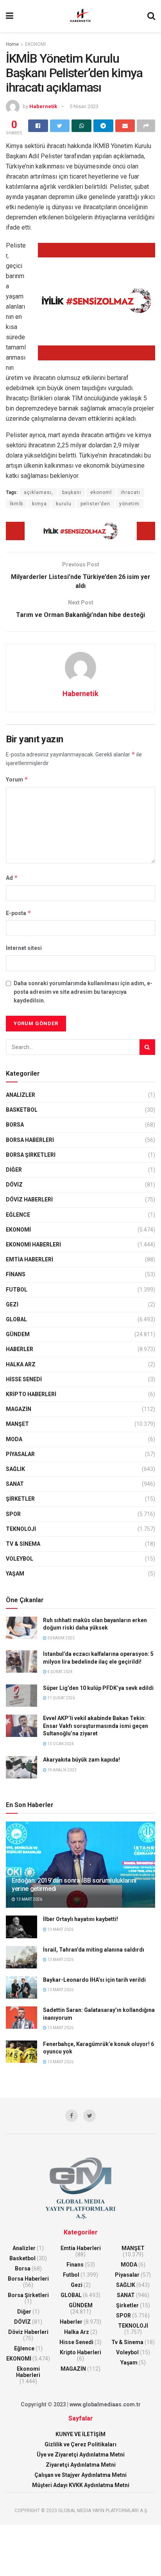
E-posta (19, 913)
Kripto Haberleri (31, 1394)
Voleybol (20, 1559)
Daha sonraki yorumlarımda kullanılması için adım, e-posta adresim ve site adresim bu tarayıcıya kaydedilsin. (83, 992)
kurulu (64, 504)
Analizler (21, 1095)
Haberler (20, 1349)
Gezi (12, 1304)
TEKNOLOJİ (21, 1529)
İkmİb (16, 504)
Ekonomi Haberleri (33, 1245)
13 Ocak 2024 (60, 1744)
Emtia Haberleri (30, 1259)
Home (12, 44)
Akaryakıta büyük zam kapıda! (81, 1760)
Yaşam (15, 1574)
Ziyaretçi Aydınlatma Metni (81, 2465)
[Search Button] (147, 1047)
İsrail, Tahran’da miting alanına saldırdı (94, 1950)
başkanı (72, 492)
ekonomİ (101, 492)
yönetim (129, 504)
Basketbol (22, 1110)
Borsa (15, 1125)
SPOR (13, 1514)
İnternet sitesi (24, 948)
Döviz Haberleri (29, 1199)
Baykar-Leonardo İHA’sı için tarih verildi (94, 1980)
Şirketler (20, 1499)
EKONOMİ (35, 44)
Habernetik (43, 106)
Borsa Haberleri (30, 1140)
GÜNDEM (18, 1334)
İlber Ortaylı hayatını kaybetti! (80, 1919)
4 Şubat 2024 (60, 1672)
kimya (39, 504)
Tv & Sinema (23, 1544)
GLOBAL (16, 1319)
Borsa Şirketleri (31, 1155)
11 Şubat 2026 (61, 1698)
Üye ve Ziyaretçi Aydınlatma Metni (81, 2455)
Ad (12, 878)
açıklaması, (38, 492)
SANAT (15, 1484)
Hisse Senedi (24, 1379)
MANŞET (17, 1424)
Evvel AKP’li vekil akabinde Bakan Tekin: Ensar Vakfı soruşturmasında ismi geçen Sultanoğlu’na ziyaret (96, 1726)
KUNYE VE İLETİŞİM (80, 2434)
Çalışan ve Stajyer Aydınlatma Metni (80, 2475)
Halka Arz (21, 1364)
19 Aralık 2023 (62, 1770)
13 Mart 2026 (29, 1899)
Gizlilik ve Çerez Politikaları (80, 2444)
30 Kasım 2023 (61, 1638)
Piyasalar (20, 1454)
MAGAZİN (19, 1409)
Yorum (17, 779)
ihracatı (131, 492)
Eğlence (18, 1215)
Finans (16, 1274)
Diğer (14, 1170)
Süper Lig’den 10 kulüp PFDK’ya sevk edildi (98, 1688)
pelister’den (95, 504)
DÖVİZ (14, 1185)
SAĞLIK (15, 1469)
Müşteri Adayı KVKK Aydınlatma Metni (81, 2485)
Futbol (17, 1290)
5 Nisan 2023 (84, 106)
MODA (14, 1439)
